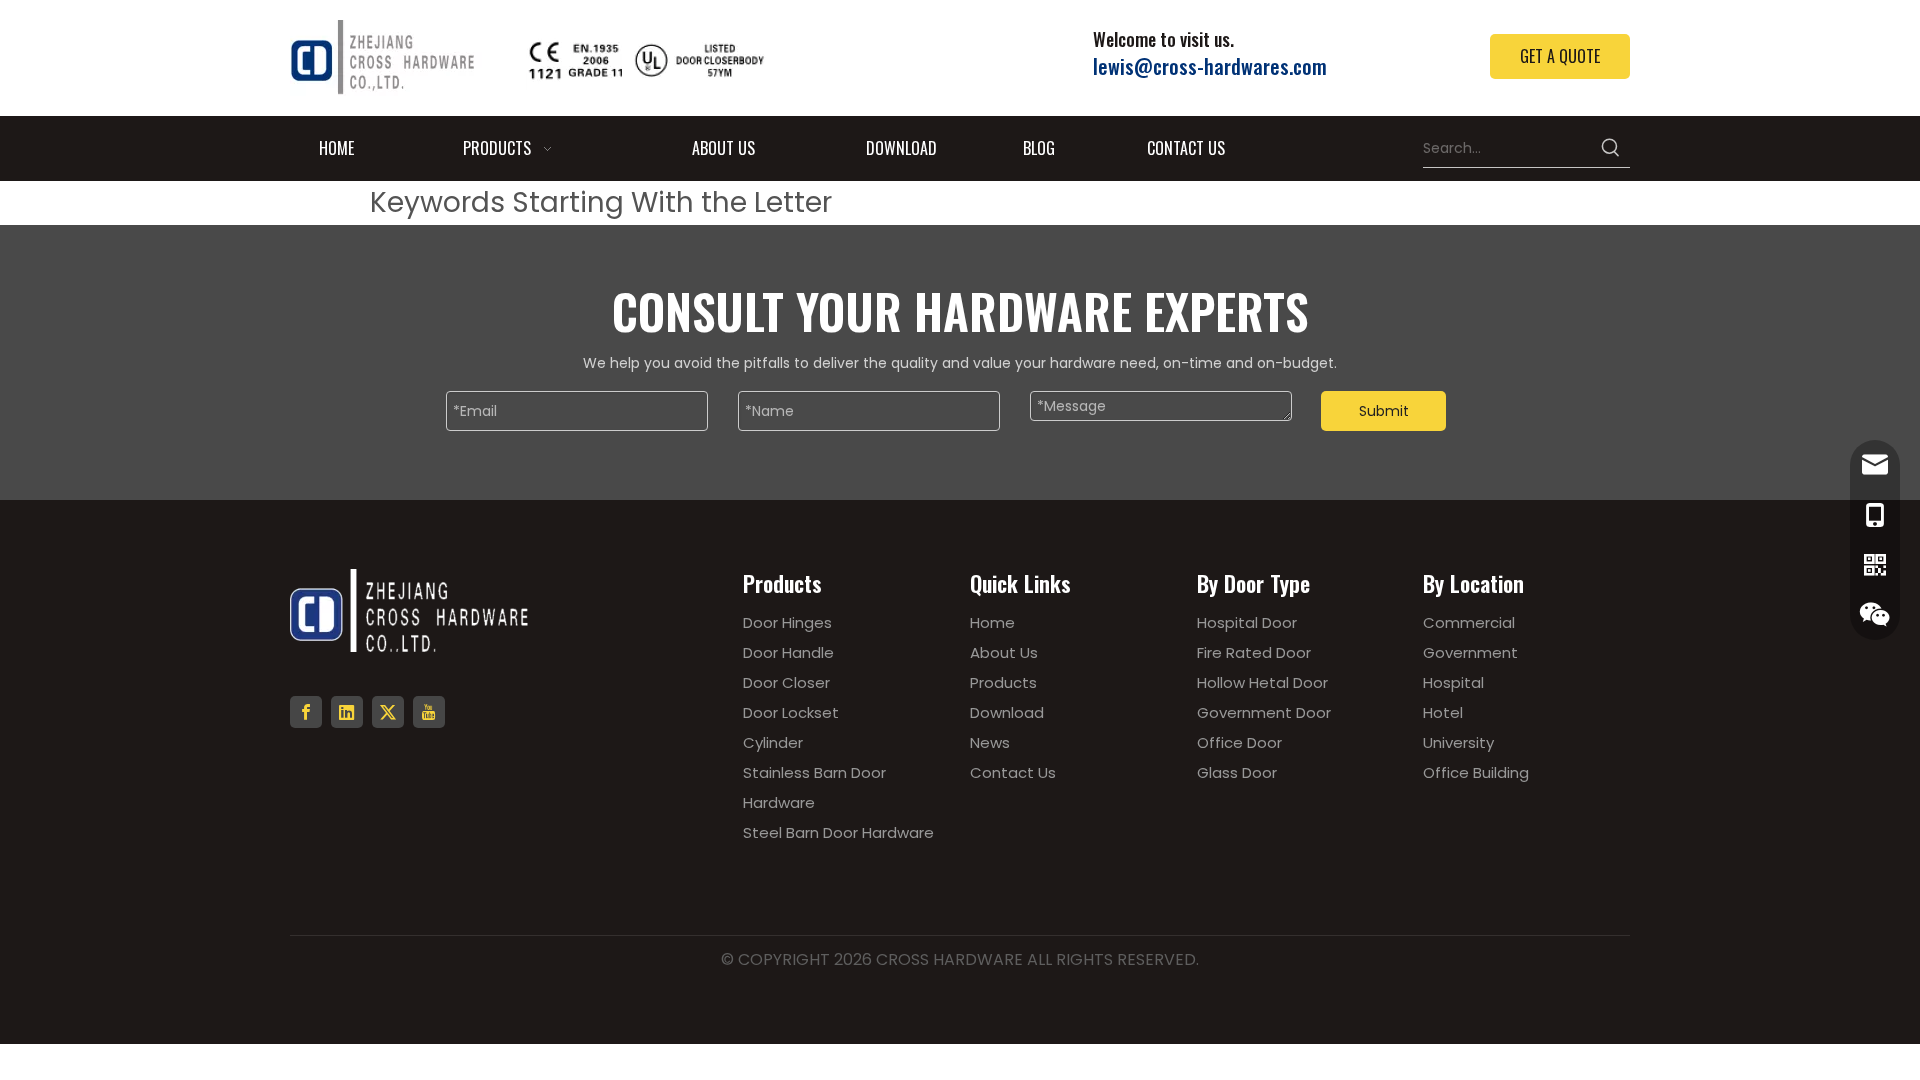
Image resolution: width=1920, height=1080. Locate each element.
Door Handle (788, 652)
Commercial (1469, 622)
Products (1003, 682)
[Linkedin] (347, 712)
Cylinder (773, 742)
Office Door (1239, 742)
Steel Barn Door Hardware (838, 832)
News (990, 742)
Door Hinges (787, 622)
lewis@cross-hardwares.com (1210, 66)
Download (1007, 712)
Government (1470, 652)
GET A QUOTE (1560, 56)
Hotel (1443, 712)
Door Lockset (791, 712)
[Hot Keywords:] (1611, 148)
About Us (1004, 652)
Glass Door (1237, 772)
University (1458, 742)
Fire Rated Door (1254, 652)
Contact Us (1013, 772)
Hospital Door (1247, 622)
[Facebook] (306, 712)
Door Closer (786, 682)
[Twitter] (388, 712)
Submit (1384, 411)
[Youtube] (429, 712)
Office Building (1476, 772)
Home (992, 622)
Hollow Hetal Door (1262, 682)
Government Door (1264, 712)
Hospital (1453, 682)
